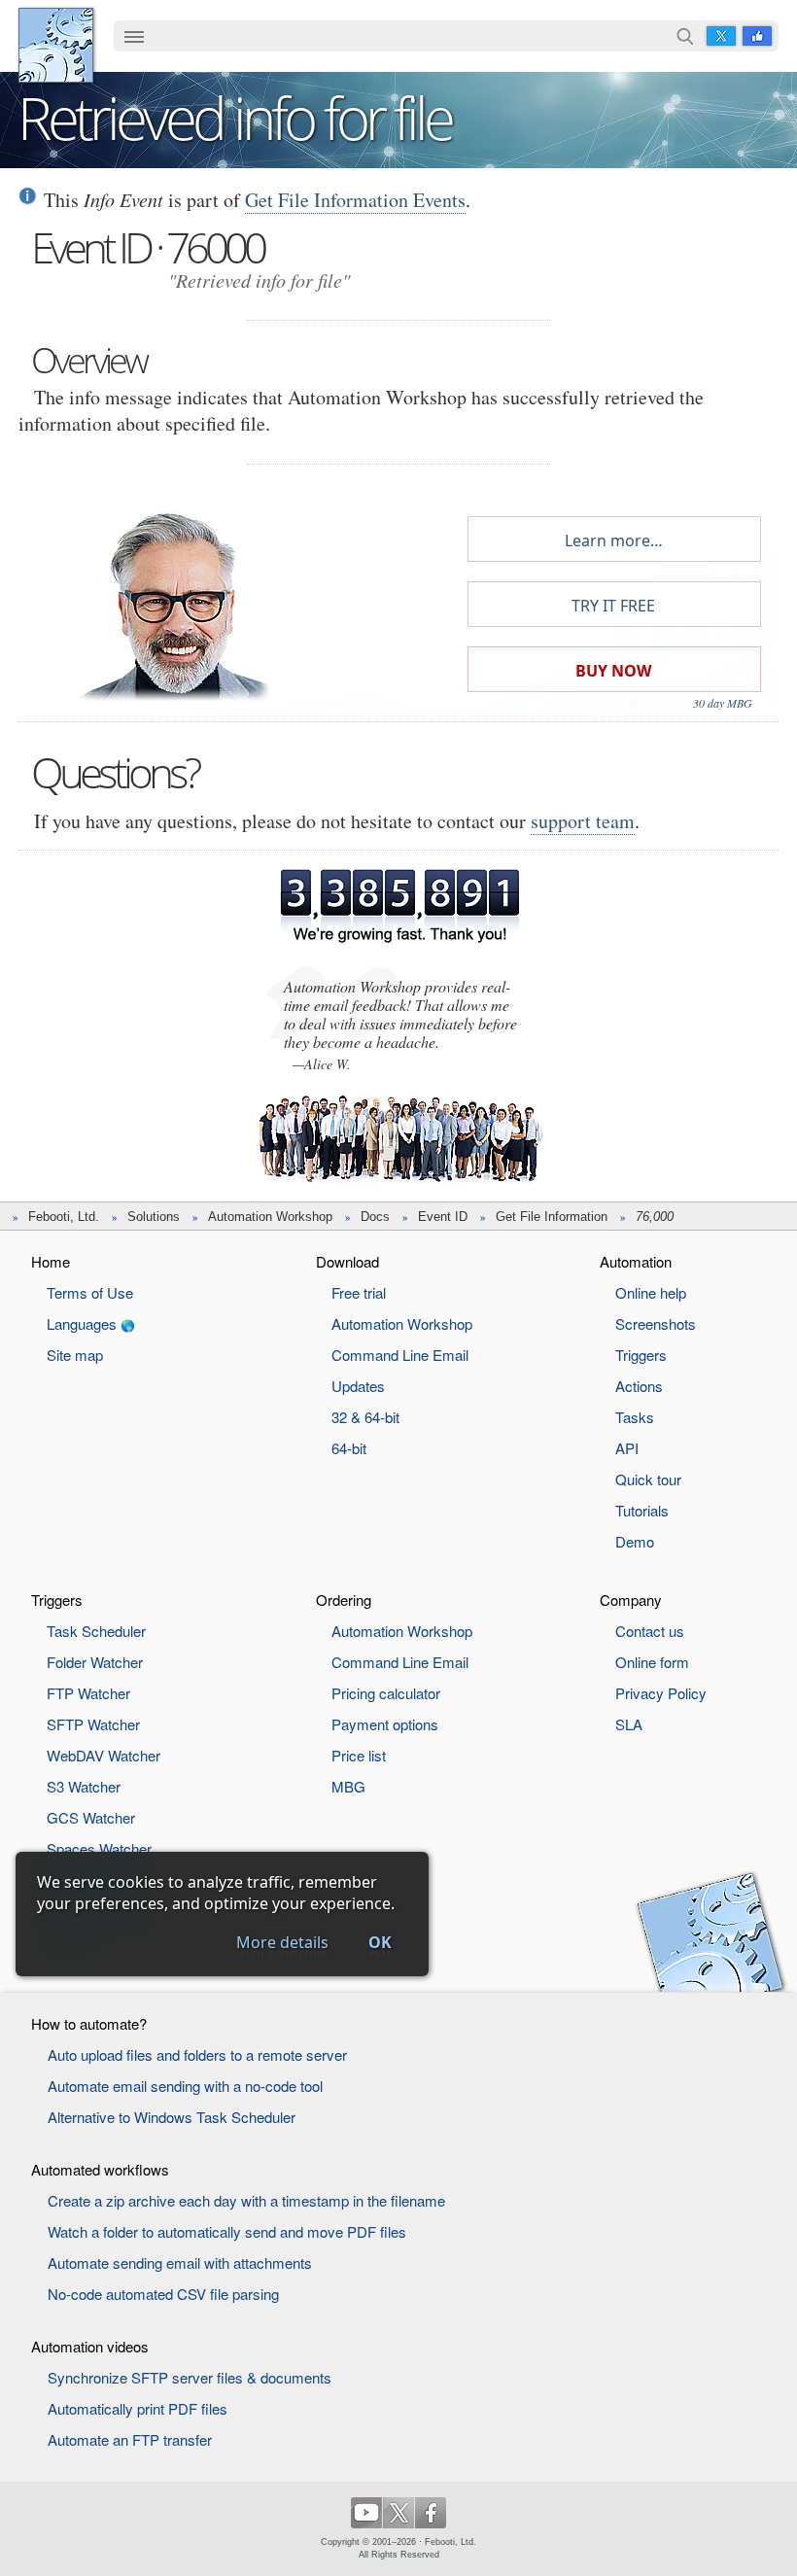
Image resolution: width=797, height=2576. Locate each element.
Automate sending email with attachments (180, 2263)
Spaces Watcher (99, 1848)
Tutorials (642, 1510)
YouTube (366, 2513)
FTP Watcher (88, 1693)
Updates (358, 1386)
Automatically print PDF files (138, 2408)
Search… (685, 36)
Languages (82, 1323)
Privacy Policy (661, 1693)
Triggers (641, 1355)
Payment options (385, 1724)
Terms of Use (90, 1292)
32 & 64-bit (365, 1417)
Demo (635, 1541)
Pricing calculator (386, 1693)
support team (583, 821)
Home (51, 1261)
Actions (639, 1386)
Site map (75, 1355)
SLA (629, 1724)
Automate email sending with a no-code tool (185, 2086)
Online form (652, 1662)
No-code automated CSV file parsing (163, 2294)
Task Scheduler (96, 1631)
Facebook (757, 36)
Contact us (650, 1631)
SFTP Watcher (93, 1724)
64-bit (349, 1448)
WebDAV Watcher (104, 1755)
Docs (375, 1217)
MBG (348, 1786)
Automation (636, 1261)
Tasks (635, 1417)
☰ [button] (134, 36)
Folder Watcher (95, 1662)
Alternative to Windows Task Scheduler (172, 2117)
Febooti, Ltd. (56, 45)
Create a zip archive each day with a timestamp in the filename (246, 2200)
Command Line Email (400, 1355)
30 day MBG (723, 703)
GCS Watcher (91, 1817)
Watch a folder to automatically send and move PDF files (227, 2231)
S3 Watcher (84, 1786)
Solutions (154, 1217)
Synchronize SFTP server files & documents (190, 2377)
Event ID (443, 1217)
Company (631, 1600)
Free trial (359, 1292)
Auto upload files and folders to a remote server (197, 2054)
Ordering (344, 1600)
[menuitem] (134, 38)
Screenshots (656, 1323)
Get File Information (552, 1217)
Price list (359, 1755)
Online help (651, 1292)
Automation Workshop (270, 1217)
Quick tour (648, 1479)
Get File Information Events (355, 200)
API (627, 1448)
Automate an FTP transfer (130, 2439)
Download (347, 1261)
